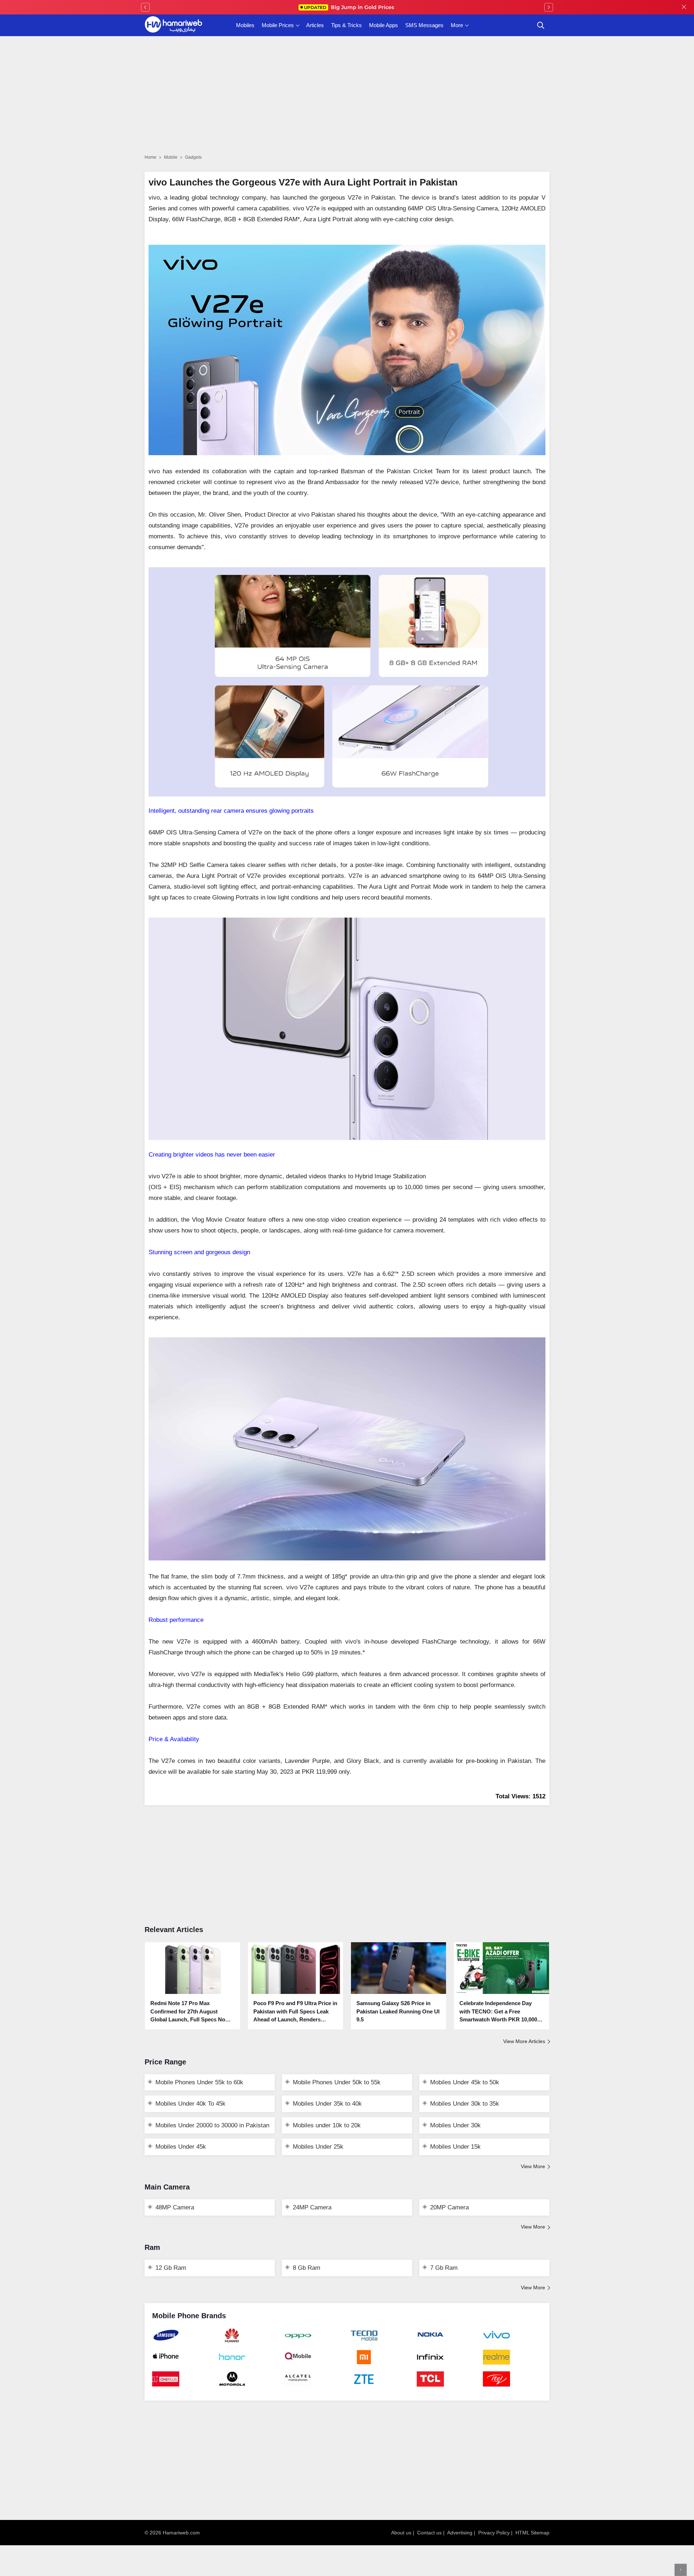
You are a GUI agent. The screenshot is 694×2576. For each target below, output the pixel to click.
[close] (684, 7)
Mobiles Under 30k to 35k (465, 2104)
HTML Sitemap (532, 2533)
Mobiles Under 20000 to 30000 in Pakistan (212, 2125)
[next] (549, 7)
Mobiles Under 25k (318, 2147)
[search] (541, 25)
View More (533, 2166)
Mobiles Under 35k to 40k (327, 2104)
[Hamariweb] (173, 25)
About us (401, 2533)
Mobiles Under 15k (455, 2147)
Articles (315, 25)
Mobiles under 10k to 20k (327, 2125)
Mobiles (245, 25)
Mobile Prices (278, 25)
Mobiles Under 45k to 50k (465, 2082)
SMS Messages (424, 25)
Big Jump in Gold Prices (350, 7)
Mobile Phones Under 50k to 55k (337, 2082)
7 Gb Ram (444, 2268)
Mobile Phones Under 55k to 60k (199, 2082)
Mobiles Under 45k (181, 2147)
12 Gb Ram (171, 2268)
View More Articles (524, 2041)
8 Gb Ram (307, 2268)
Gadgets (193, 157)
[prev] (145, 7)
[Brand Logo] (182, 2339)
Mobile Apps (384, 25)
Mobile (171, 157)
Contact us (429, 2533)
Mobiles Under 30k (455, 2125)
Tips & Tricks (346, 25)
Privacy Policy (494, 2533)
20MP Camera (449, 2207)
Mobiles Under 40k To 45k (190, 2104)
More (457, 25)
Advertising (460, 2533)
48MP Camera (175, 2207)
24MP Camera (312, 2207)
